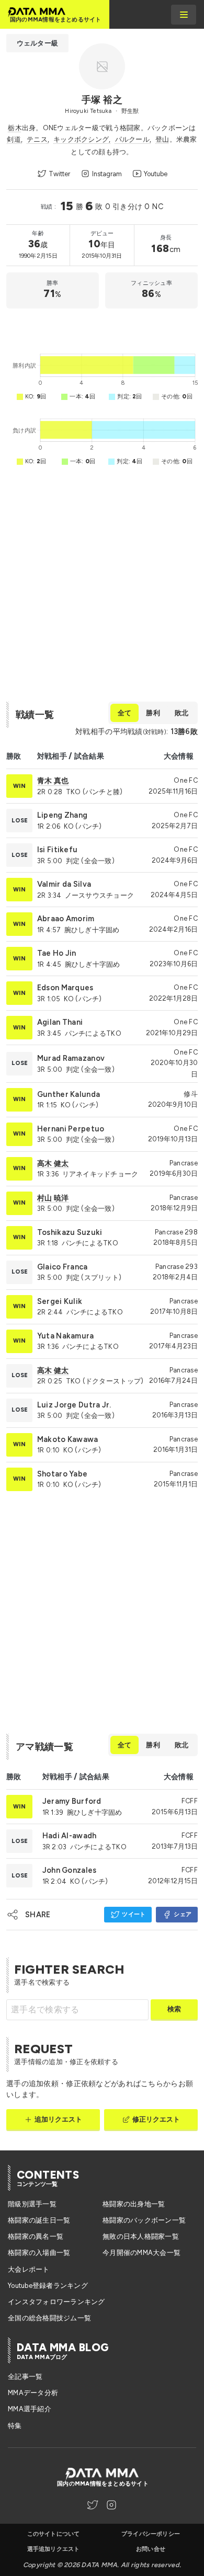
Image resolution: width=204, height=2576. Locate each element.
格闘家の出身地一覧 (134, 2204)
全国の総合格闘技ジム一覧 (49, 2318)
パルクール (132, 139)
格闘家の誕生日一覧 (39, 2220)
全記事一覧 (25, 2377)
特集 (15, 2426)
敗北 (182, 713)
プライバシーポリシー (151, 2534)
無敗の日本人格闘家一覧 (141, 2236)
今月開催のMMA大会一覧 (141, 2253)
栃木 (15, 128)
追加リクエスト (59, 2119)
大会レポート (29, 2269)
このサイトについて (54, 2534)
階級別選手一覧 (32, 2204)
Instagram (107, 174)
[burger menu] (184, 15)
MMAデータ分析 (33, 2393)
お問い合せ (151, 2549)
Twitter (59, 174)
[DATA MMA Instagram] (111, 2505)
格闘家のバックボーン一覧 (144, 2220)
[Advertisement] (102, 328)
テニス (37, 139)
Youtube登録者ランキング (48, 2286)
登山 (162, 139)
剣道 (14, 139)
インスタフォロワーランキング (56, 2302)
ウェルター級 (37, 43)
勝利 (153, 713)
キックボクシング (81, 139)
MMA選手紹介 (30, 2409)
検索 (174, 2009)
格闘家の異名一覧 (36, 2236)
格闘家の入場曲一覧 (39, 2253)
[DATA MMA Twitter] (93, 2505)
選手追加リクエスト (54, 2549)
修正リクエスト (156, 2119)
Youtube (156, 174)
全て (124, 713)
